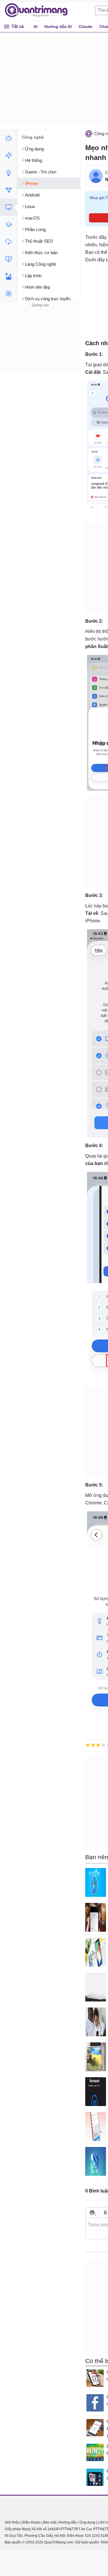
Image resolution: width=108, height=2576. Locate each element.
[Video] (8, 259)
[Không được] (88, 1745)
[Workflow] (8, 190)
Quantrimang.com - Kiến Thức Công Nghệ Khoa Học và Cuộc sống (39, 10)
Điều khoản (32, 2522)
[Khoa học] (8, 294)
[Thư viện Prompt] (8, 155)
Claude (86, 27)
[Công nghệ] (8, 207)
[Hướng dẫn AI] (8, 173)
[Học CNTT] (8, 224)
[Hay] (103, 1745)
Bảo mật (50, 2522)
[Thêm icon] (92, 2213)
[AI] (8, 138)
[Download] (8, 242)
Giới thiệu (12, 2522)
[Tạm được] (93, 1745)
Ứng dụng (87, 2522)
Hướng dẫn (68, 2522)
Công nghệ (33, 137)
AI (35, 27)
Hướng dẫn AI (58, 27)
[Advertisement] (40, 345)
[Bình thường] (98, 1745)
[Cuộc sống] (8, 276)
